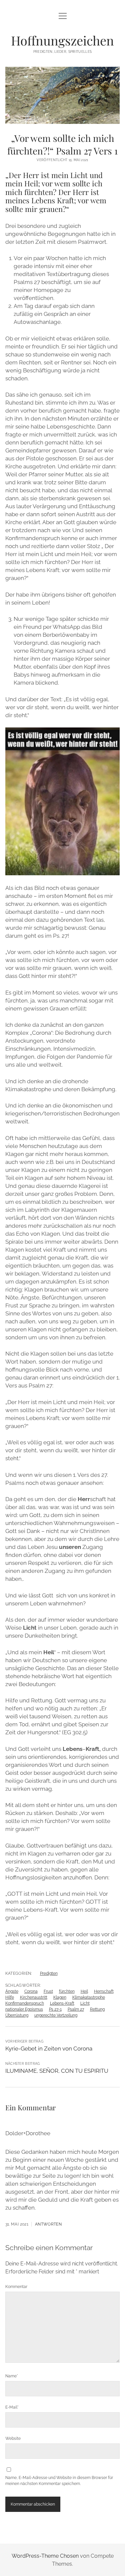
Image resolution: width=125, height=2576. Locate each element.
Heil (84, 1991)
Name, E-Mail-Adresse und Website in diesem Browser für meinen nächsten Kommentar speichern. (59, 2481)
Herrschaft (104, 1991)
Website (13, 2438)
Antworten (48, 2224)
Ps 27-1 (55, 2009)
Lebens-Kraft (62, 2003)
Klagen (60, 1997)
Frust (48, 1991)
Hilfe (10, 1997)
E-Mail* (12, 2407)
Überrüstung (17, 2015)
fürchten (67, 1991)
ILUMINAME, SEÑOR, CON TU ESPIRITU (57, 2071)
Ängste (12, 1991)
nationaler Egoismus (24, 2009)
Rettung (97, 2009)
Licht (85, 2003)
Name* (12, 2376)
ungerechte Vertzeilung (56, 2015)
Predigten (49, 1973)
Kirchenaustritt (34, 1997)
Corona (31, 1991)
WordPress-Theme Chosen (45, 2556)
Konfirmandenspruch (25, 2003)
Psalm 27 (76, 2009)
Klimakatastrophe (89, 1997)
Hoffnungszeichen (62, 40)
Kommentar (16, 2287)
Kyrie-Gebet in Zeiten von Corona (49, 2049)
